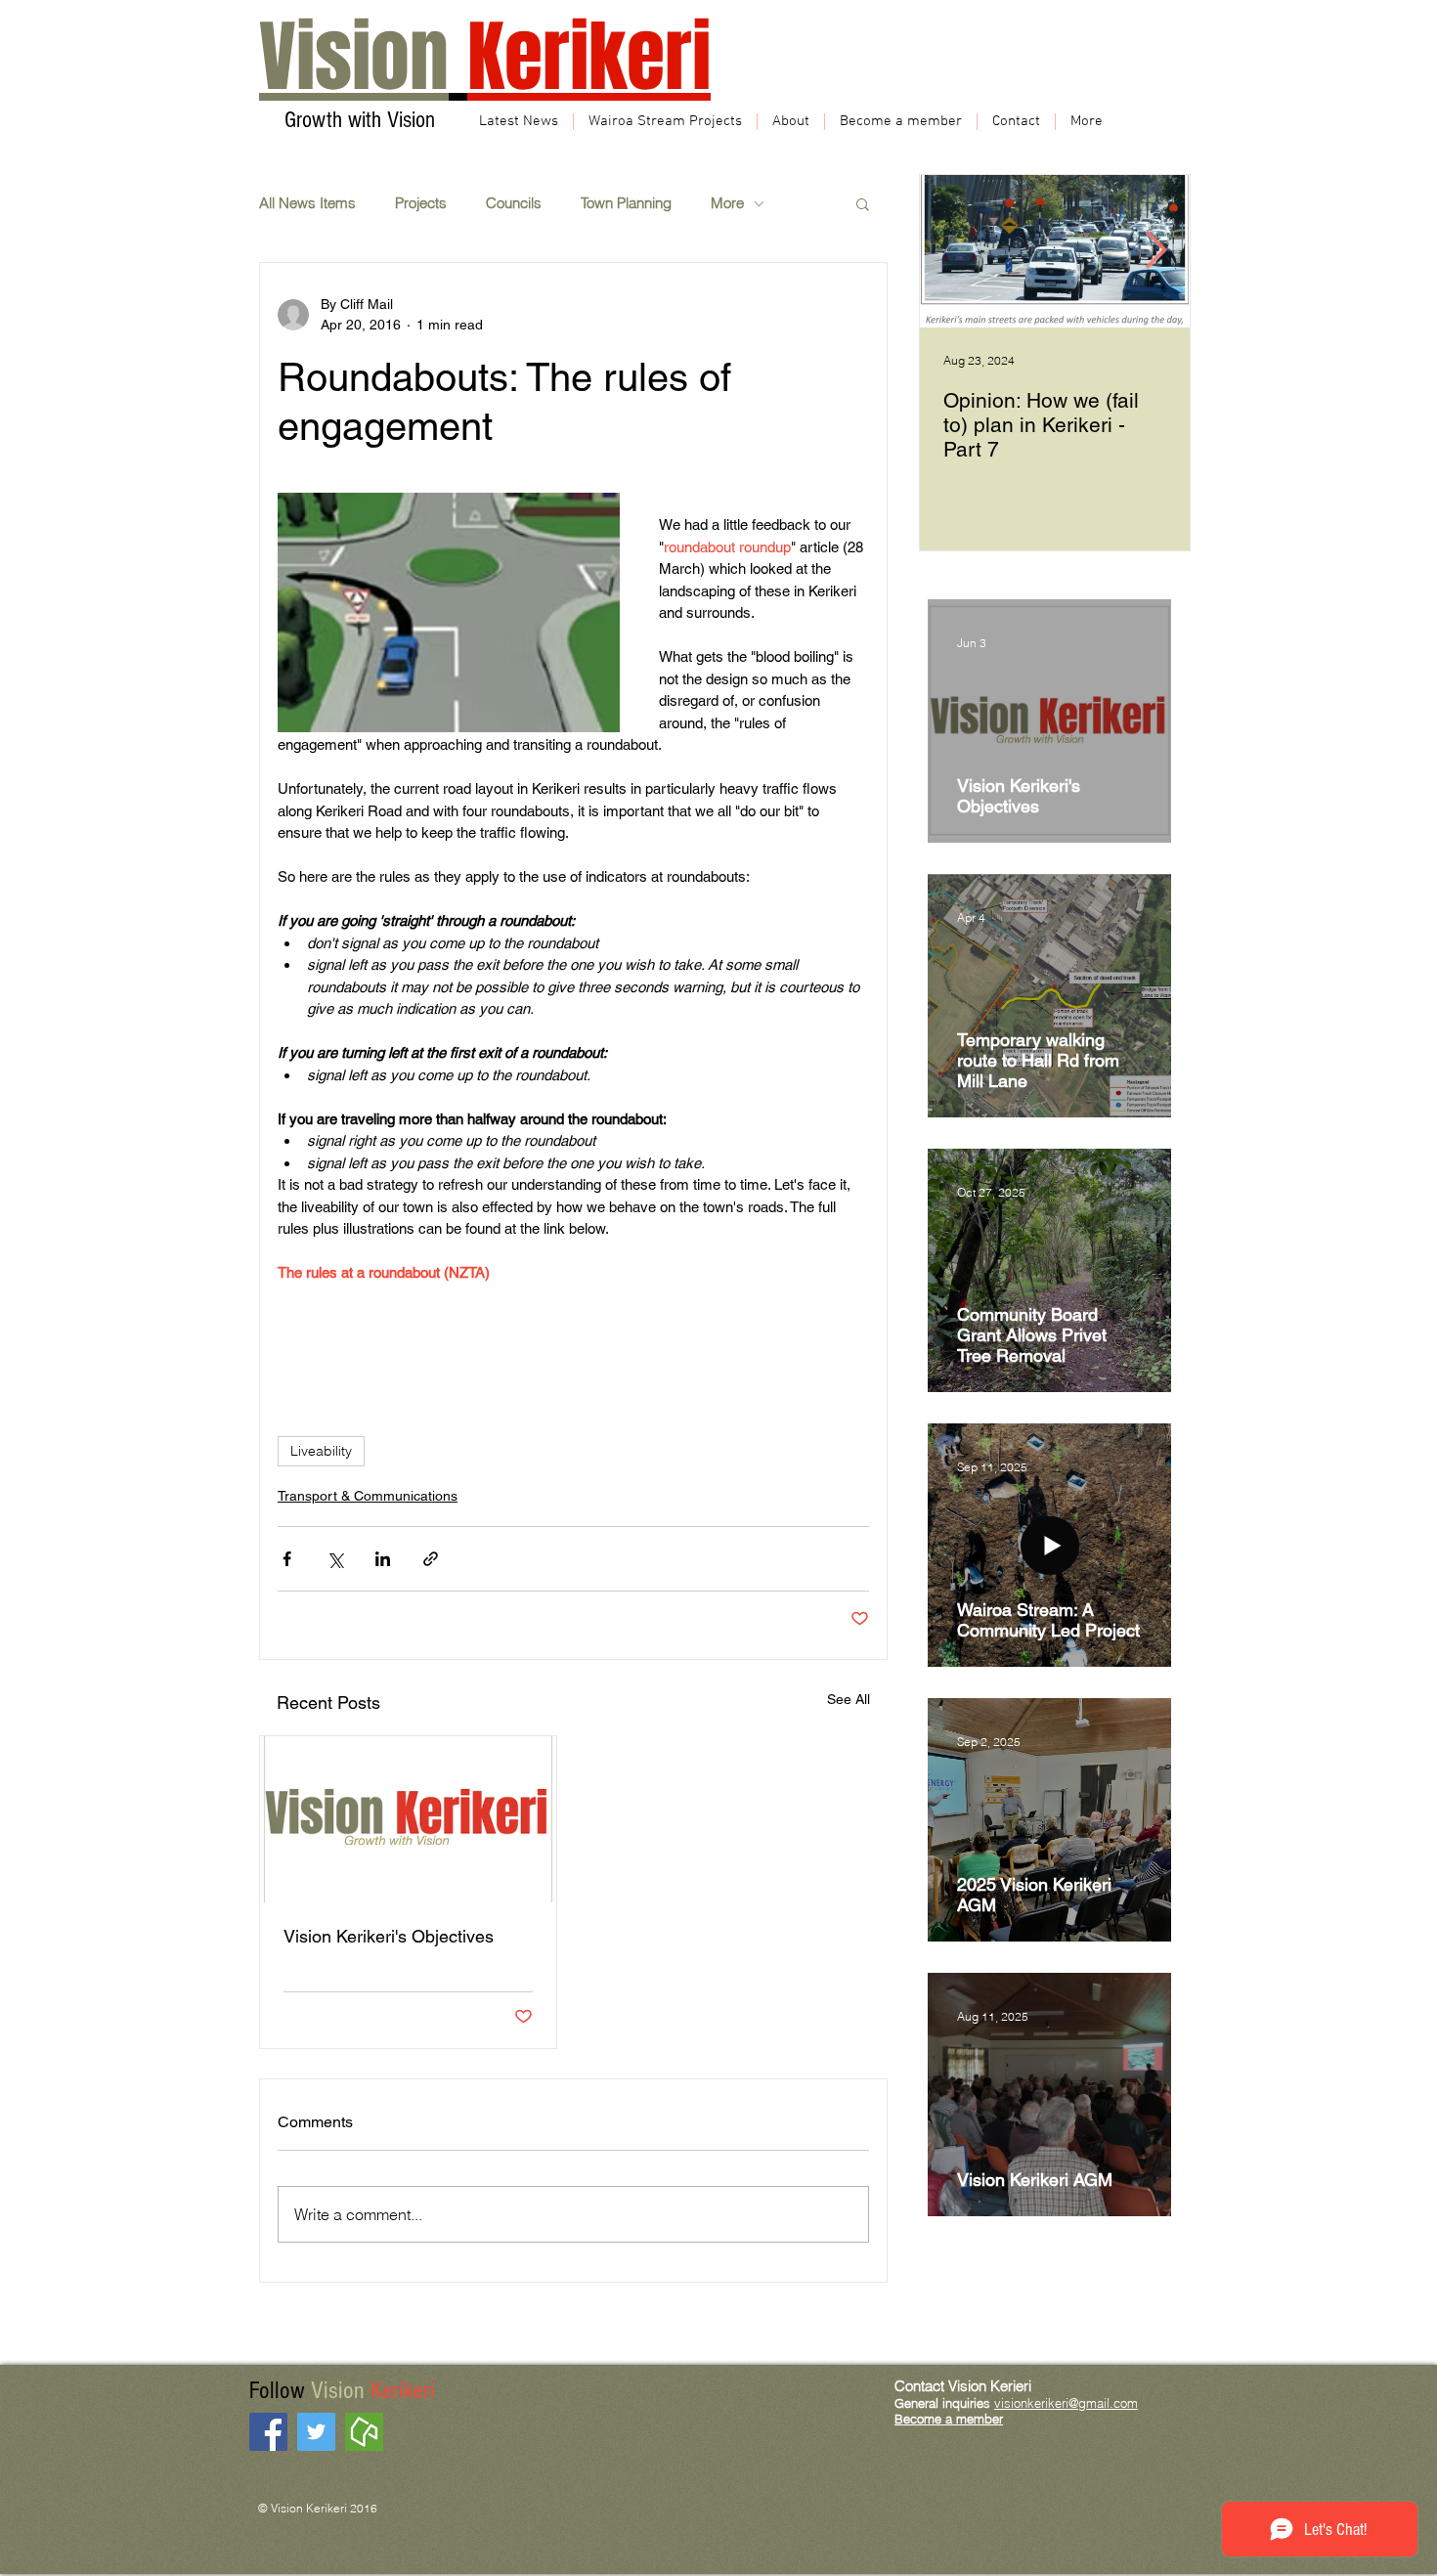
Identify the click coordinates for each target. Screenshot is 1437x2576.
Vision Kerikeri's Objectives (389, 1936)
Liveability (321, 1451)
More (727, 203)
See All (849, 1699)
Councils (514, 203)
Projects (421, 203)
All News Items (307, 203)
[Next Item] (1155, 252)
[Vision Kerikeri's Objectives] (408, 1819)
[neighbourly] (364, 2432)
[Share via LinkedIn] (383, 1559)
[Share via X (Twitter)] (335, 1559)
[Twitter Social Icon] (316, 2432)
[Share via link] (431, 1559)
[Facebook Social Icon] (268, 2432)
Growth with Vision (357, 120)
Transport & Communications (368, 1496)
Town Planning (626, 203)
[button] (863, 203)
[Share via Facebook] (287, 1559)
